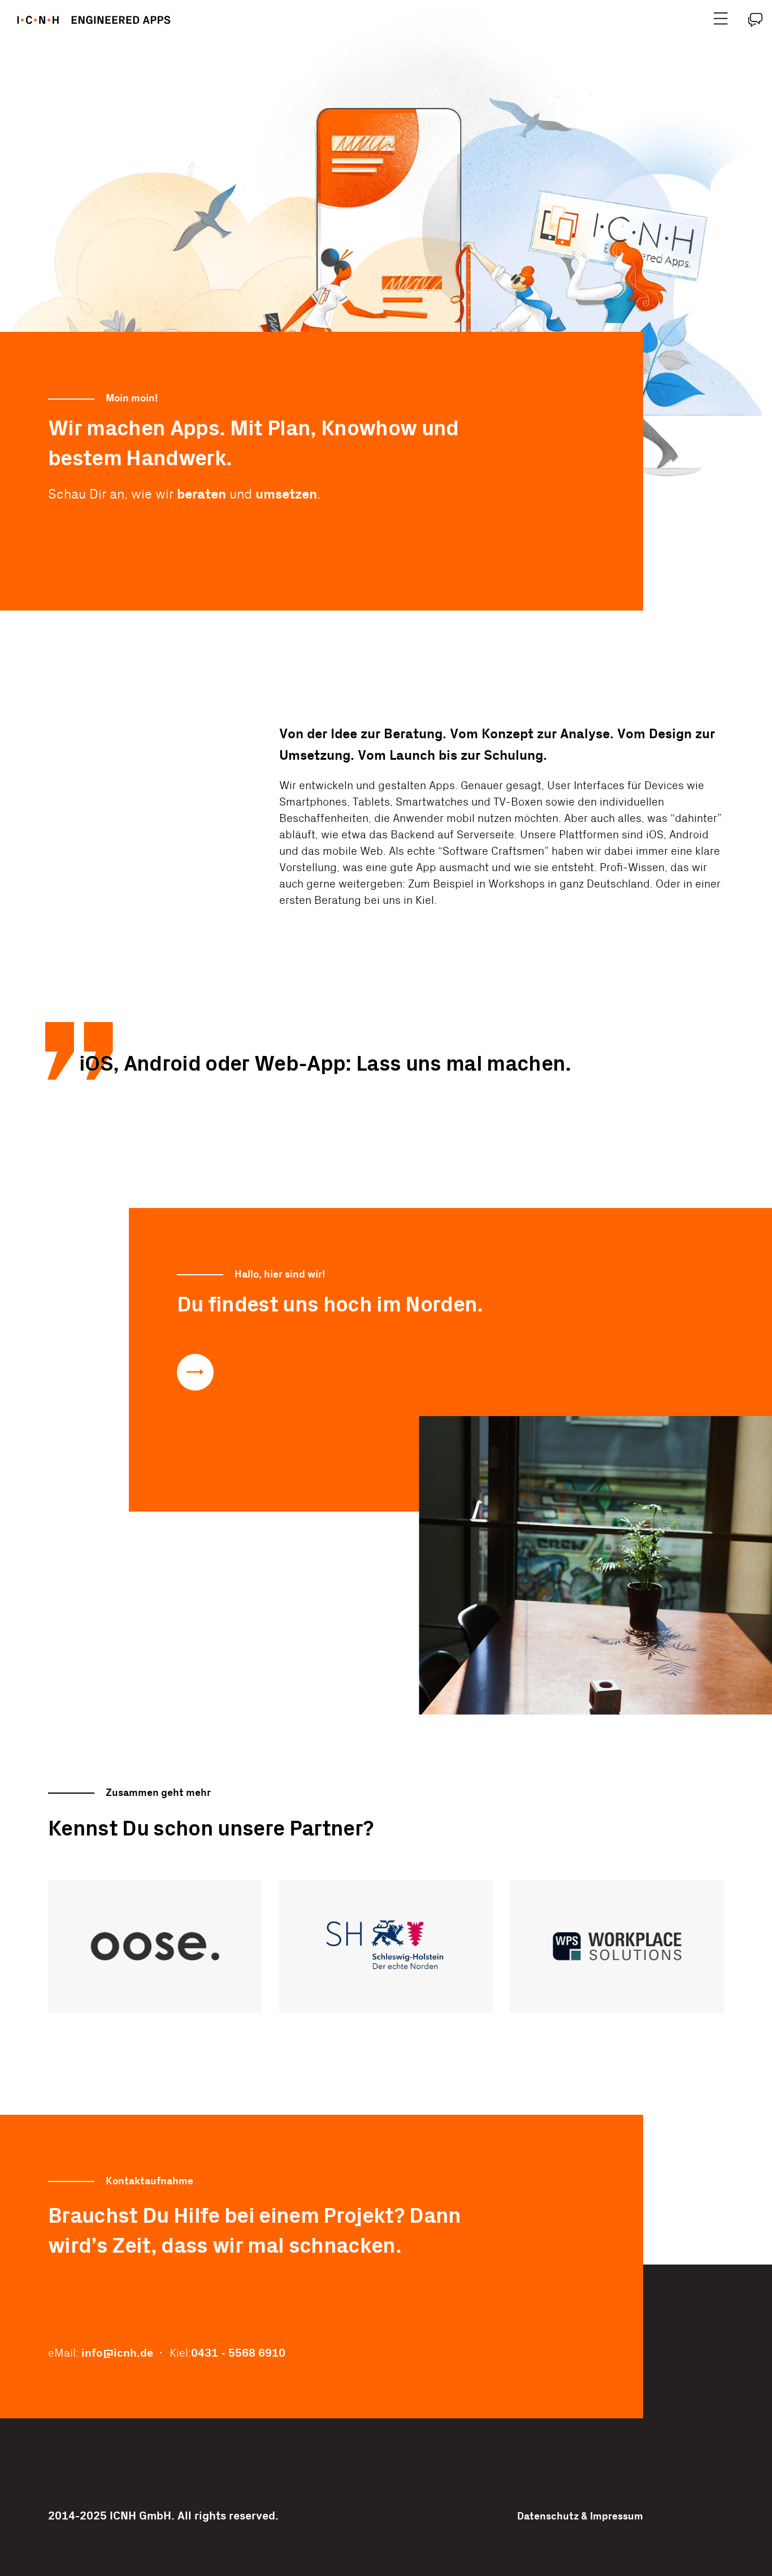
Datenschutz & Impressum (580, 2516)
